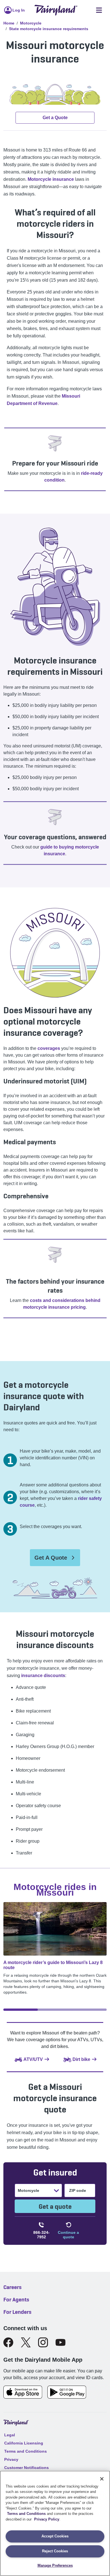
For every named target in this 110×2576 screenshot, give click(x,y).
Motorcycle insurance (51, 179)
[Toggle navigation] (99, 10)
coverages (49, 1048)
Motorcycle (31, 23)
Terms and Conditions (26, 2514)
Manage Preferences (55, 2565)
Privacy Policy (47, 2519)
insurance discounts (43, 1676)
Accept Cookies (55, 2536)
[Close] (102, 2479)
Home (9, 23)
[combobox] (18, 2190)
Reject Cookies (55, 2551)
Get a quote (55, 2206)
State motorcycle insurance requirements (49, 29)
